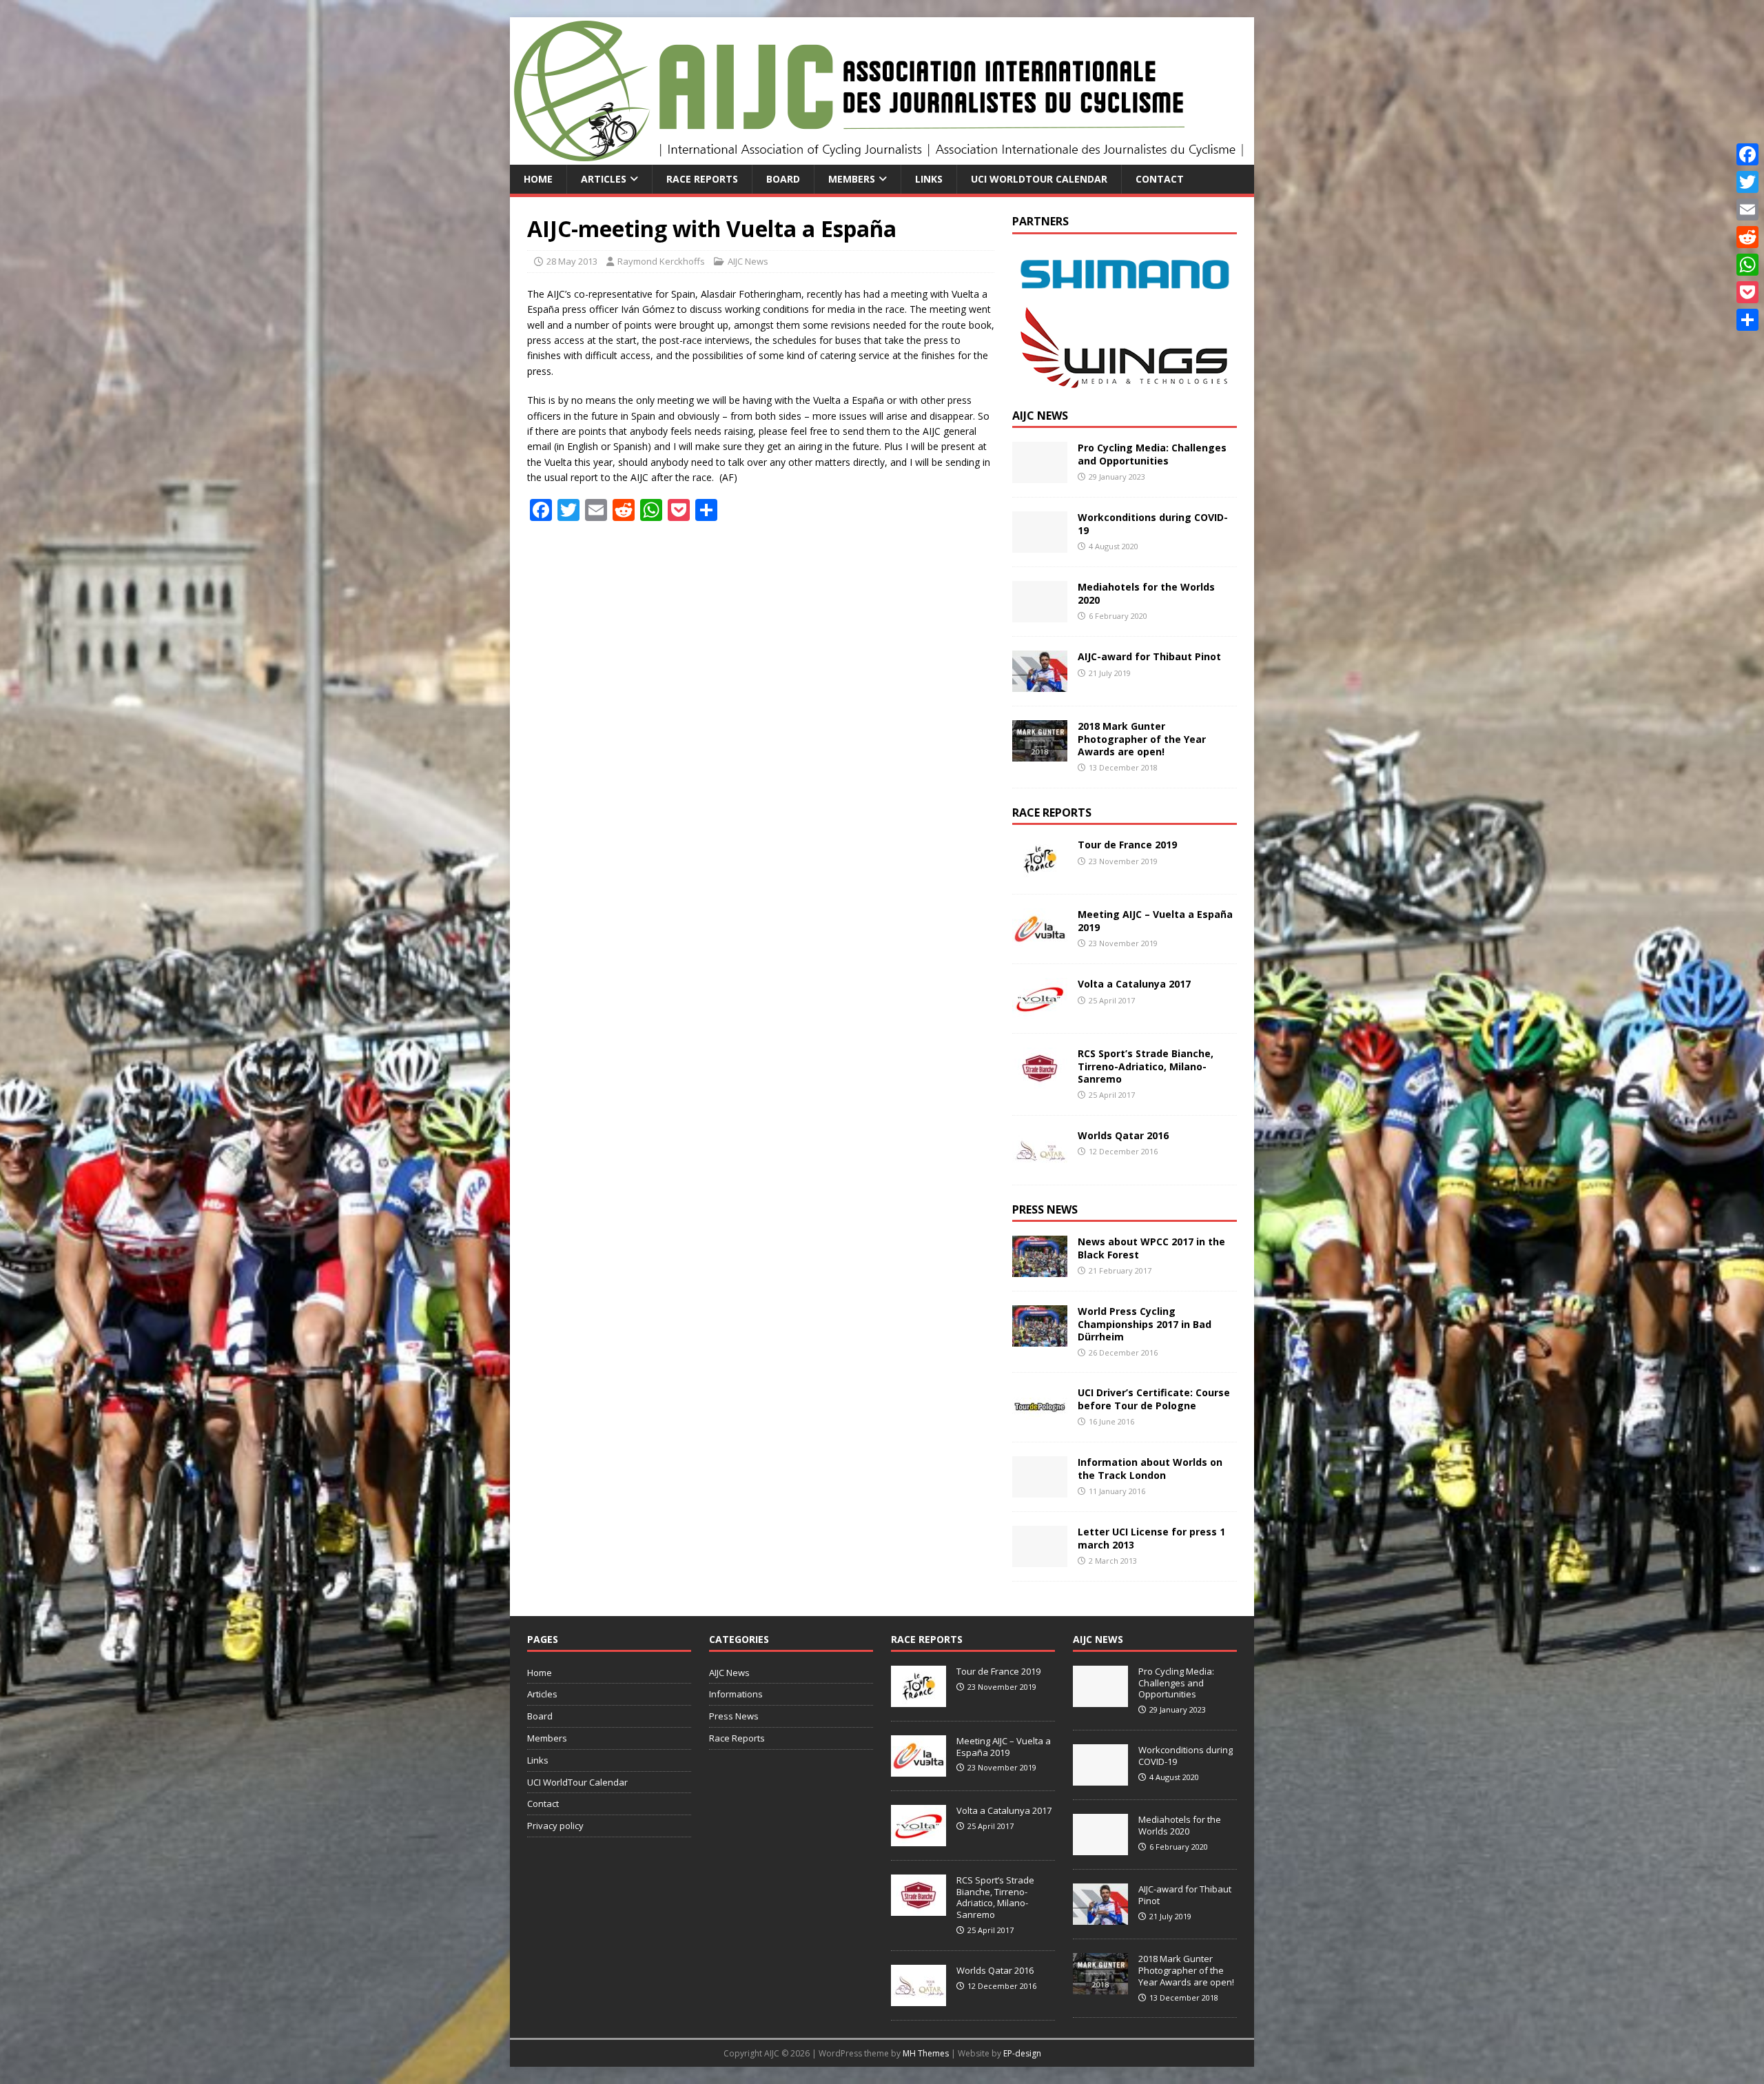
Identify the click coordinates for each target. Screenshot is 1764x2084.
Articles (604, 179)
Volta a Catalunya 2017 (1134, 984)
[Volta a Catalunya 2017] (1040, 1011)
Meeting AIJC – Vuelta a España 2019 (1155, 920)
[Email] (1747, 210)
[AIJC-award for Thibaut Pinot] (1040, 684)
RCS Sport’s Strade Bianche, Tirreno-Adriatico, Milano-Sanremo (1146, 1066)
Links (929, 179)
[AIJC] (882, 157)
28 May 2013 (572, 261)
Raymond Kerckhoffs (661, 261)
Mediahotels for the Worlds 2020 (1146, 593)
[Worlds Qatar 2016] (1040, 1162)
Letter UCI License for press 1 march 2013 (1151, 1538)
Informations (736, 1694)
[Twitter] (1747, 182)
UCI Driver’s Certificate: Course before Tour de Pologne (1154, 1399)
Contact (1160, 179)
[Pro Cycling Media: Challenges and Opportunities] (1040, 475)
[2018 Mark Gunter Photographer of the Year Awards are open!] (1040, 754)
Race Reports (702, 179)
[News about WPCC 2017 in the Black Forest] (1040, 1269)
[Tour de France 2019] (1040, 872)
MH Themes (926, 2053)
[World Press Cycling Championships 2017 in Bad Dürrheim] (1040, 1339)
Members (852, 179)
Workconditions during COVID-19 (1153, 523)
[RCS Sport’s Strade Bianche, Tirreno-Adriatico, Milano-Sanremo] (1040, 1081)
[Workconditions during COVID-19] (1040, 545)
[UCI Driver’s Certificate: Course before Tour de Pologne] (1040, 1420)
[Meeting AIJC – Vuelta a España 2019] (1040, 942)
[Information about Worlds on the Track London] (1040, 1490)
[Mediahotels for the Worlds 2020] (1040, 614)
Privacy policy (555, 1826)
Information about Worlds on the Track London (1150, 1468)
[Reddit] (1747, 237)
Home (538, 179)
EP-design (1022, 2053)
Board (783, 179)
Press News (1045, 1209)
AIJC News (748, 261)
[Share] (1747, 320)
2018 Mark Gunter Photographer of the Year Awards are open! (1142, 738)
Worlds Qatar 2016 (1123, 1135)
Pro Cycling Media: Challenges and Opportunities (1152, 454)
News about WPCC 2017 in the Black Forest (1151, 1248)
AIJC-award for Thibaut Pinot (1149, 656)
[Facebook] (1747, 154)
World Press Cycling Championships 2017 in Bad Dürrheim (1145, 1324)
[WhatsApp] (1747, 265)
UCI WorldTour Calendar (1039, 179)
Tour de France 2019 (1127, 845)
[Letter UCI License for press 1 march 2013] (1040, 1559)
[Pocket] (1747, 292)
